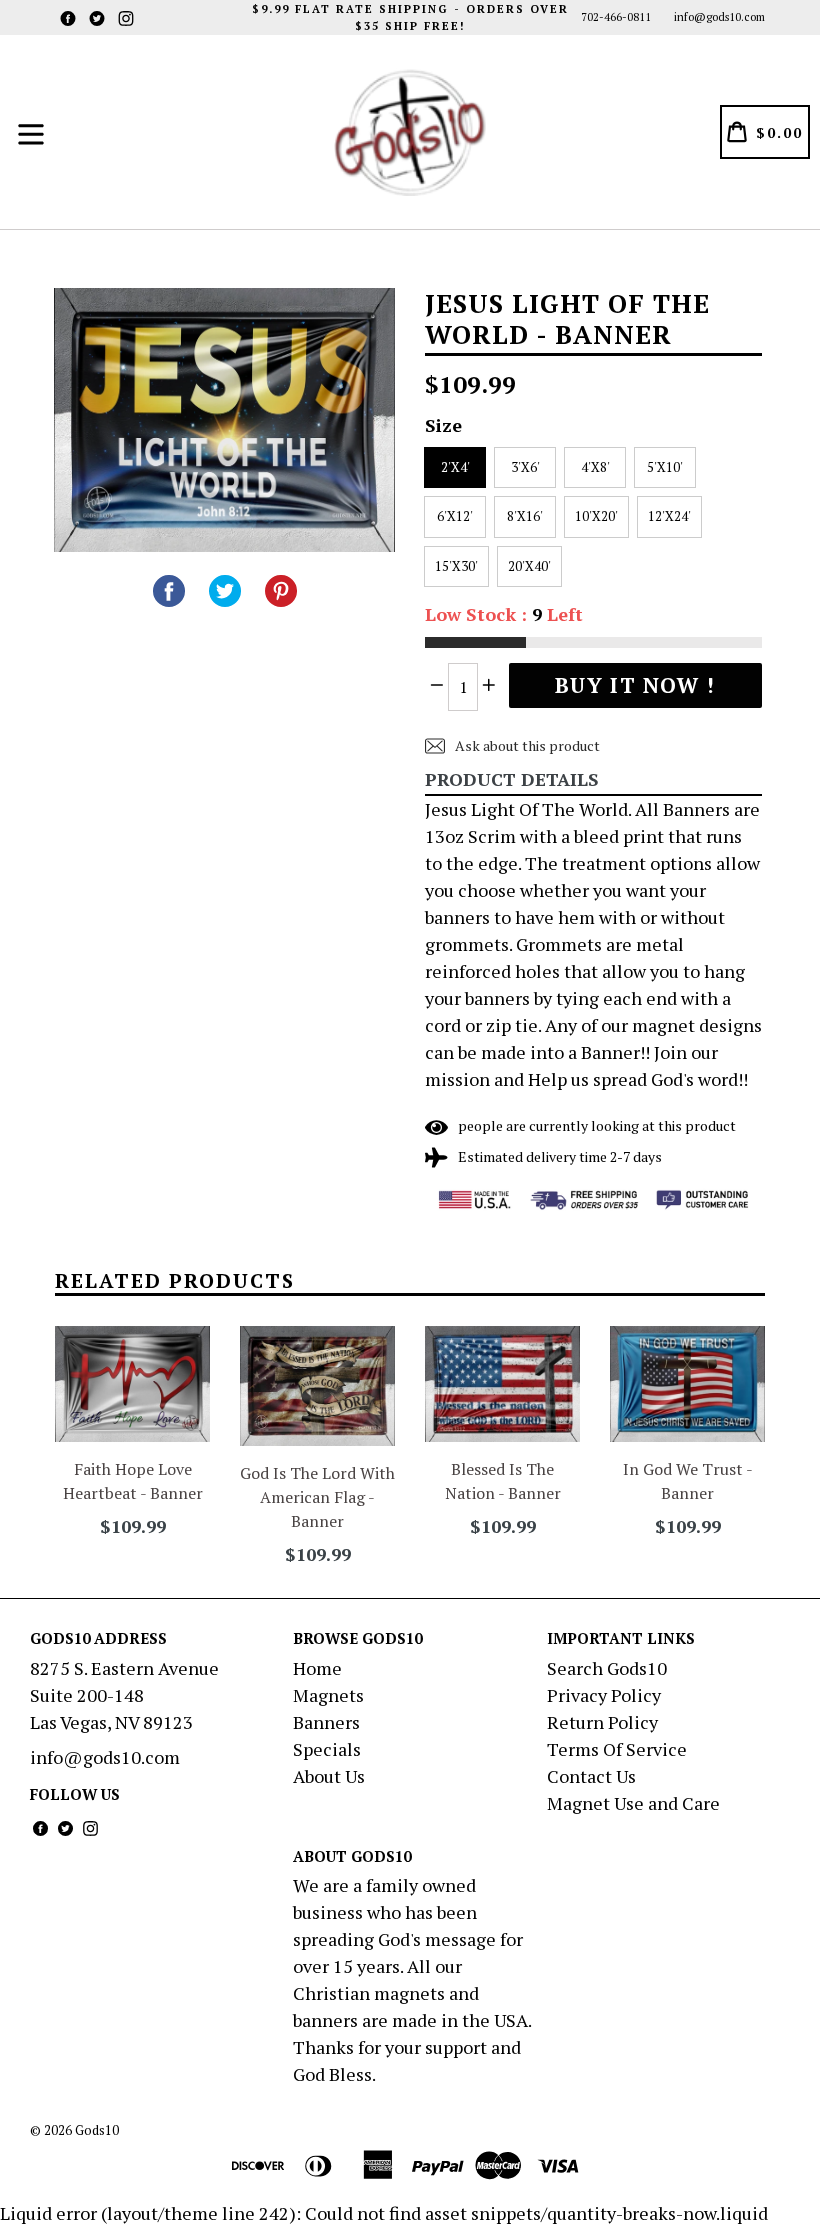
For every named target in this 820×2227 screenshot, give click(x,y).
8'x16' (525, 516)
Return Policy (602, 1722)
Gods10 (97, 2130)
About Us (329, 1776)
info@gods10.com (719, 17)
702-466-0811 (616, 17)
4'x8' (595, 467)
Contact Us (591, 1776)
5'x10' (665, 467)
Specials (327, 1749)
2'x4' (455, 467)
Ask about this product (526, 745)
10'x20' (596, 516)
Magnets (328, 1695)
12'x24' (669, 516)
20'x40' (529, 566)
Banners (326, 1722)
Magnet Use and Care (633, 1803)
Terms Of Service (617, 1749)
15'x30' (456, 566)
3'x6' (525, 467)
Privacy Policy (604, 1695)
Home (317, 1668)
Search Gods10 (607, 1668)
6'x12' (455, 516)
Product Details (512, 779)
